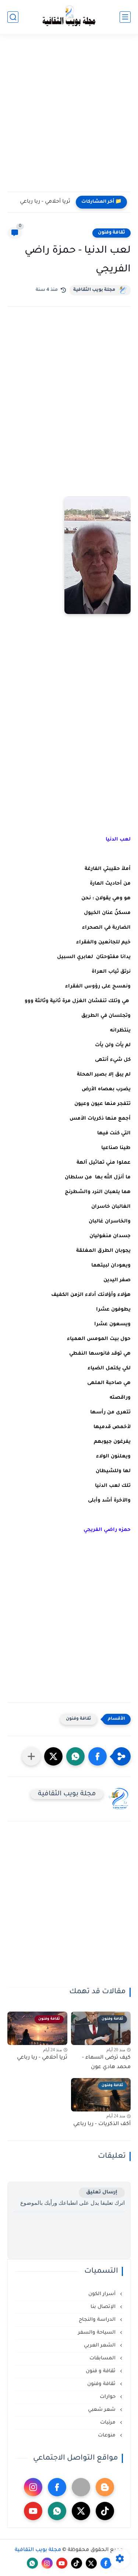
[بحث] (13, 17)
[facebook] (57, 2487)
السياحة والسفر (98, 2333)
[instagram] (33, 2487)
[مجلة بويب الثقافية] (69, 17)
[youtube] (33, 2511)
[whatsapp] (57, 2511)
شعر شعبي (102, 2410)
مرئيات (109, 2423)
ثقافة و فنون (101, 2371)
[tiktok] (105, 2511)
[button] (98, 1756)
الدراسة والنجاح (98, 2320)
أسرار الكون (103, 2294)
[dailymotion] (81, 2487)
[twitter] (81, 2511)
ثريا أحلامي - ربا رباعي (45, 202)
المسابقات (103, 2358)
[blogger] (105, 2487)
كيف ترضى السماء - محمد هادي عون (106, 2063)
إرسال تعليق (102, 2192)
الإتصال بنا (104, 2307)
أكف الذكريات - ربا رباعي (102, 2124)
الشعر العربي (100, 2346)
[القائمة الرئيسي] (125, 17)
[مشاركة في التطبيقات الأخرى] (31, 1756)
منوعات (107, 2436)
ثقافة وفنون (112, 233)
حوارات (108, 2397)
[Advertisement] (69, 117)
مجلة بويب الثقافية (94, 290)
